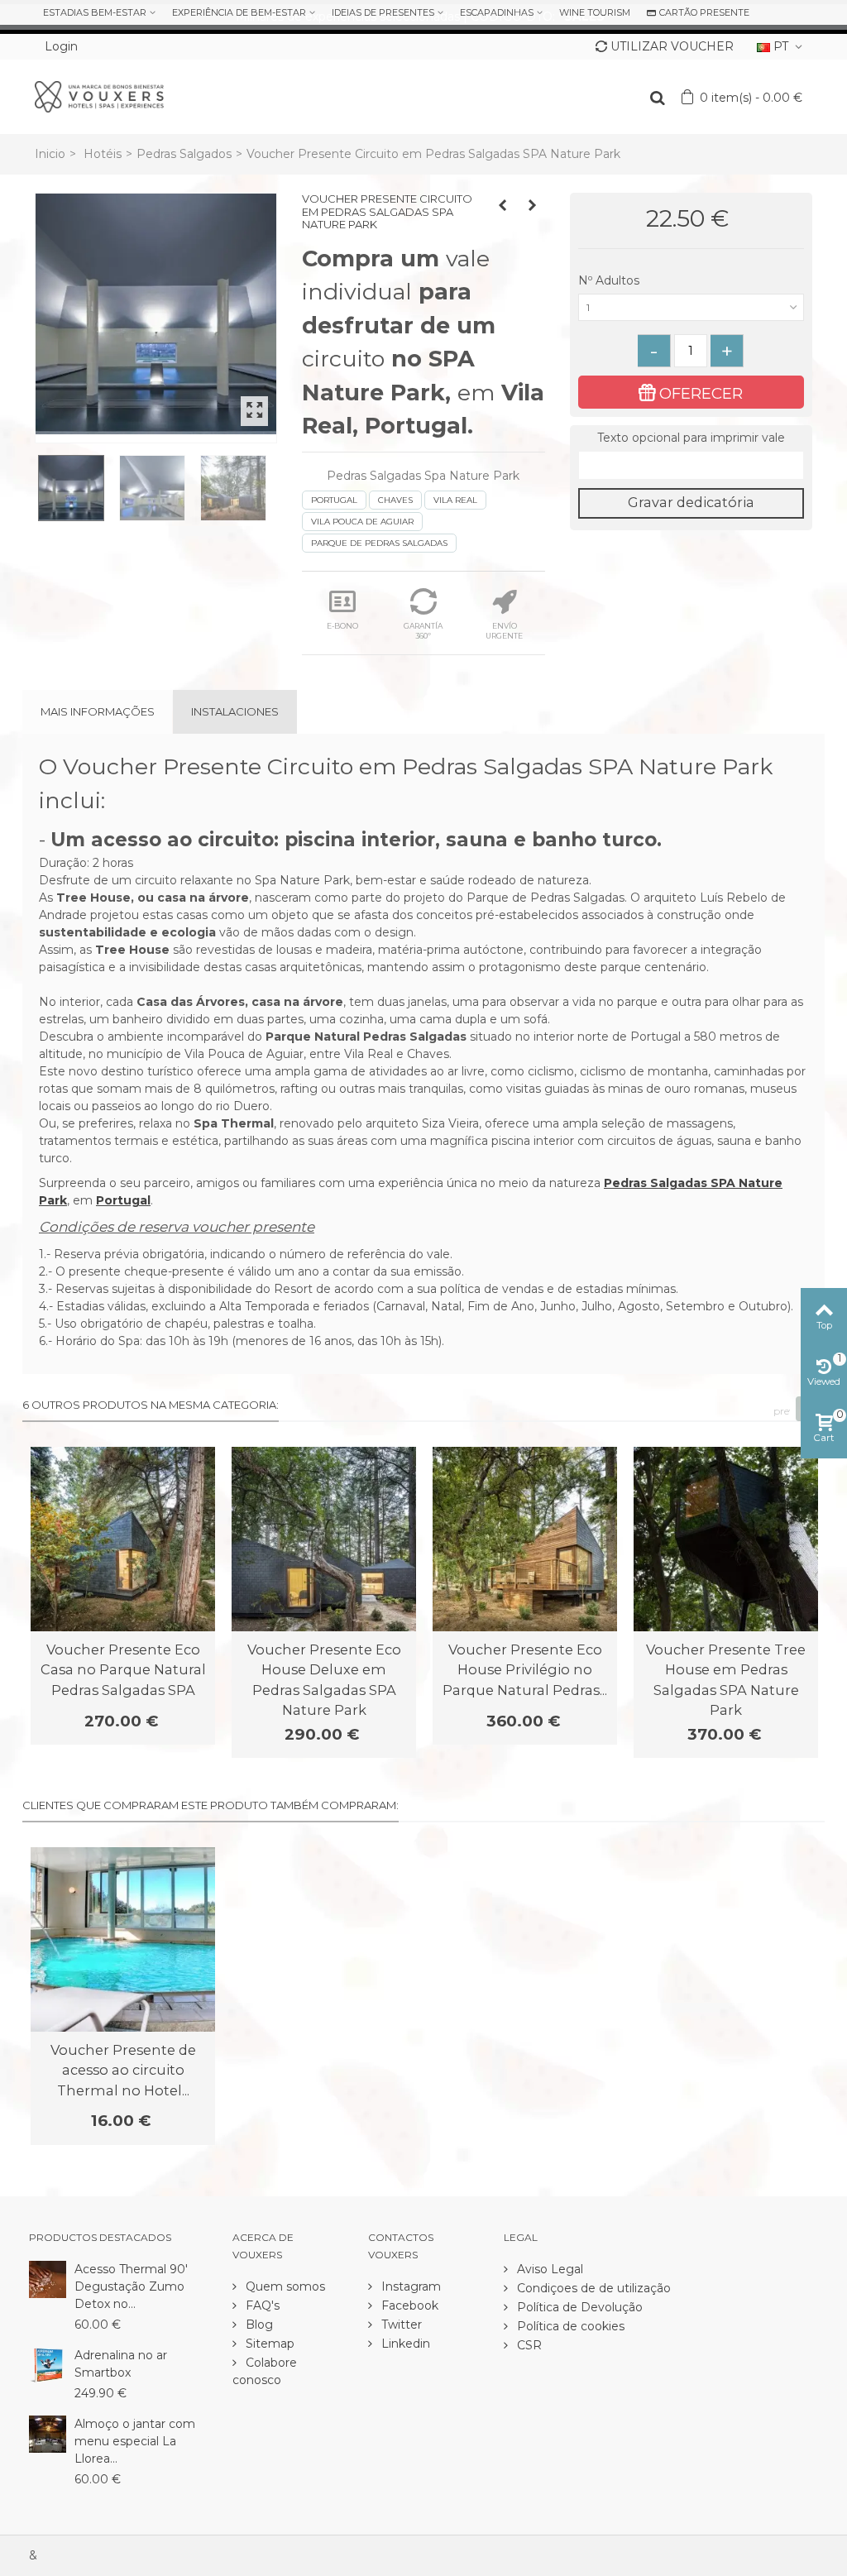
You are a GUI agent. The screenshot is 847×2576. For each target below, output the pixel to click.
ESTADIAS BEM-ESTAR (95, 12)
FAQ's (261, 2305)
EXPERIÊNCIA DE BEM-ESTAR (239, 12)
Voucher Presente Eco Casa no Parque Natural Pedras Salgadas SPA (123, 1670)
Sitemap (268, 2344)
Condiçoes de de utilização (592, 2288)
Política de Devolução (578, 2307)
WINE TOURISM (595, 12)
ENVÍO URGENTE (504, 631)
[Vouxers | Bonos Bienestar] (99, 96)
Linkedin (404, 2344)
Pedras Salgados (184, 154)
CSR (528, 2345)
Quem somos (284, 2286)
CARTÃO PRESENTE (704, 12)
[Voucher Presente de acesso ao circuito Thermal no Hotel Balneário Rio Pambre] (123, 1939)
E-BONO (342, 626)
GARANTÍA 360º (423, 631)
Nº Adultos (610, 280)
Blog (258, 2325)
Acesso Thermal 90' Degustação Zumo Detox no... (131, 2286)
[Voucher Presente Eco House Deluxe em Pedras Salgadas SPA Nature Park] (324, 1539)
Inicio (50, 154)
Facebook (408, 2305)
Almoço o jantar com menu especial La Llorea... (135, 2441)
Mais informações (98, 711)
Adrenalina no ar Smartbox (121, 2364)
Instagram (409, 2286)
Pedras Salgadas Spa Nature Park (423, 476)
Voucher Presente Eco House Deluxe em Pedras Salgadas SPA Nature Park (324, 1680)
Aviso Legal (548, 2269)
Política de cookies (569, 2326)
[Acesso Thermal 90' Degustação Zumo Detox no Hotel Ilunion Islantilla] (48, 2278)
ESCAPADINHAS (497, 12)
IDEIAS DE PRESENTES (383, 12)
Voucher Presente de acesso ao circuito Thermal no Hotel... (123, 2070)
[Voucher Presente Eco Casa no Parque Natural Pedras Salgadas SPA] (123, 1539)
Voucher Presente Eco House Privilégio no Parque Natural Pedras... (525, 1670)
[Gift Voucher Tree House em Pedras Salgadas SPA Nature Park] (156, 314)
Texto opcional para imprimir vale (691, 438)
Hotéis (103, 154)
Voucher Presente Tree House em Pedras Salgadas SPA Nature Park (726, 1680)
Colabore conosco (265, 2371)
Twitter (400, 2325)
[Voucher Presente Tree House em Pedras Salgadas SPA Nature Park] (726, 1539)
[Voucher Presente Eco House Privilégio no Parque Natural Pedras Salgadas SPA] (525, 1539)
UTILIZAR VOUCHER (672, 46)
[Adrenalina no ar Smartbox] (48, 2364)
